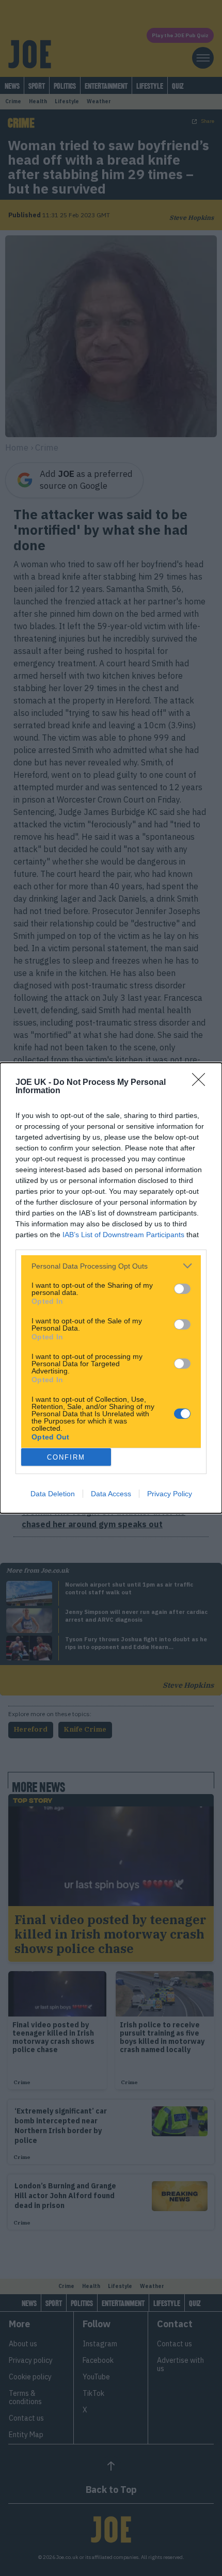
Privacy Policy (170, 1494)
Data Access (111, 1494)
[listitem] (111, 1266)
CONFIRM (66, 1457)
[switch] (182, 1289)
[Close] (202, 1083)
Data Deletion (53, 1494)
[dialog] (111, 1288)
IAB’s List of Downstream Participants (123, 1235)
